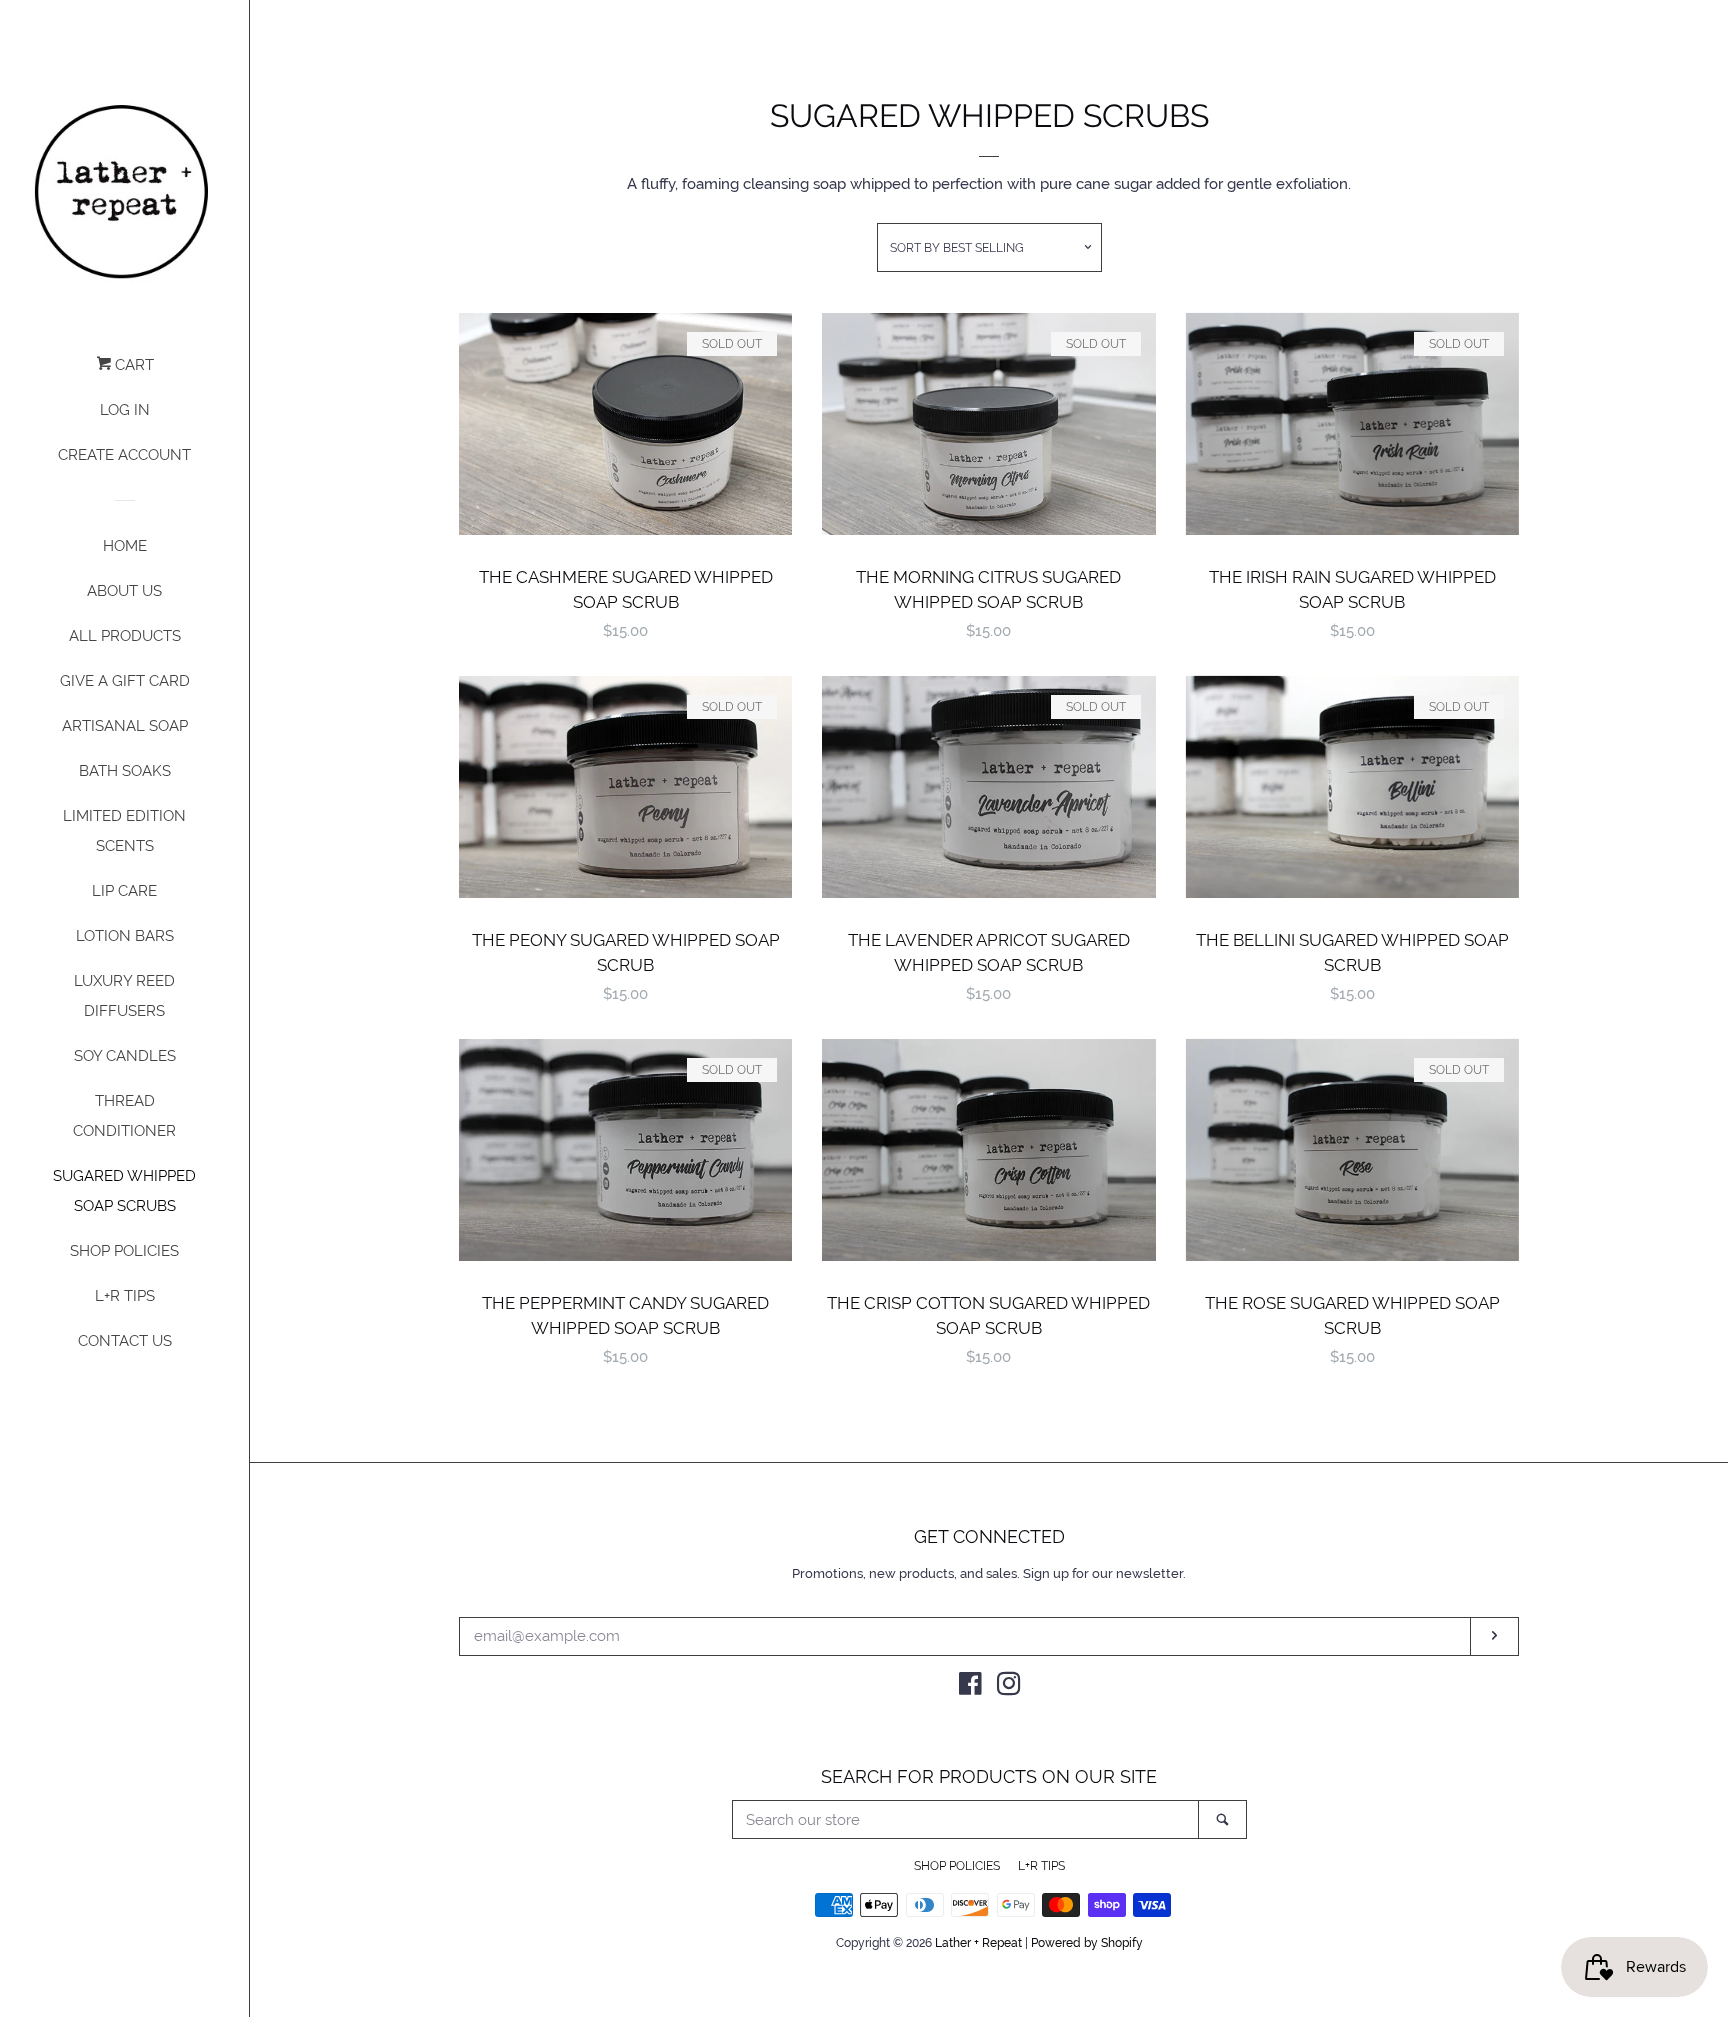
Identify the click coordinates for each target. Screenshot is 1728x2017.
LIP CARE (124, 891)
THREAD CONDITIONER (124, 1116)
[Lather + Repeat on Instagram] (1009, 1688)
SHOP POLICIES (124, 1251)
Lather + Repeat (978, 1943)
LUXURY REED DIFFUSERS (124, 996)
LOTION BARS (125, 936)
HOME (125, 546)
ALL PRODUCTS (125, 636)
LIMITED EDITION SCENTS (124, 831)
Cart (132, 365)
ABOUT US (124, 591)
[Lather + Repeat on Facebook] (970, 1688)
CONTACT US (125, 1341)
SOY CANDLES (125, 1056)
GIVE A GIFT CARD (125, 681)
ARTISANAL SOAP (125, 726)
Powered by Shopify (1087, 1943)
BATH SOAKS (125, 771)
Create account (124, 455)
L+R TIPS (125, 1296)
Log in (125, 410)
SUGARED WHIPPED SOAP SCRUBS (124, 1191)
